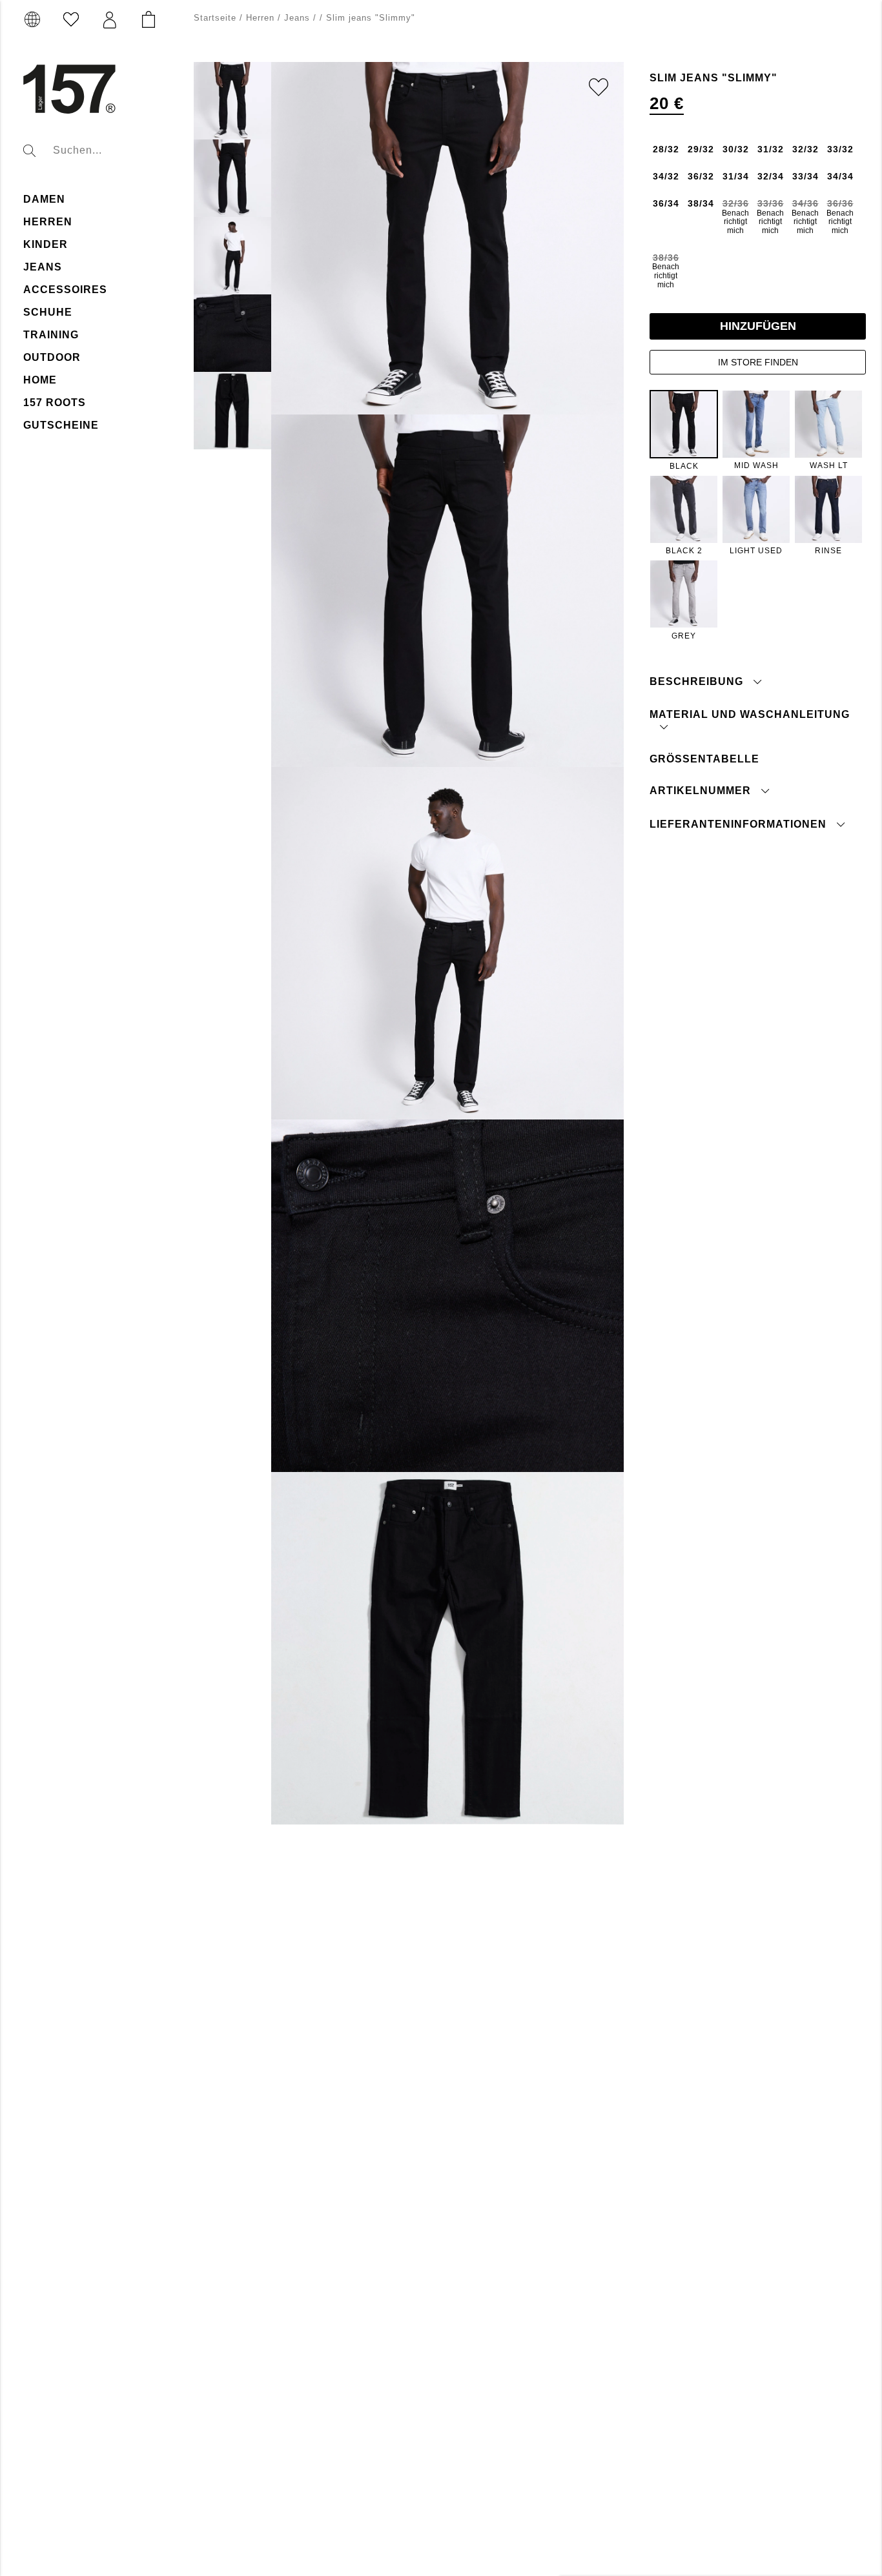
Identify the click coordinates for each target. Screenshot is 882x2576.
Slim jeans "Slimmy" (371, 18)
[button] (110, 20)
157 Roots (55, 403)
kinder (46, 244)
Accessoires (65, 290)
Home (40, 380)
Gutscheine (61, 425)
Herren (48, 222)
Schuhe (48, 312)
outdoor (52, 357)
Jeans (43, 267)
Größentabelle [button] (704, 759)
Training (51, 335)
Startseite (215, 18)
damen (44, 199)
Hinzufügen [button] (758, 326)
